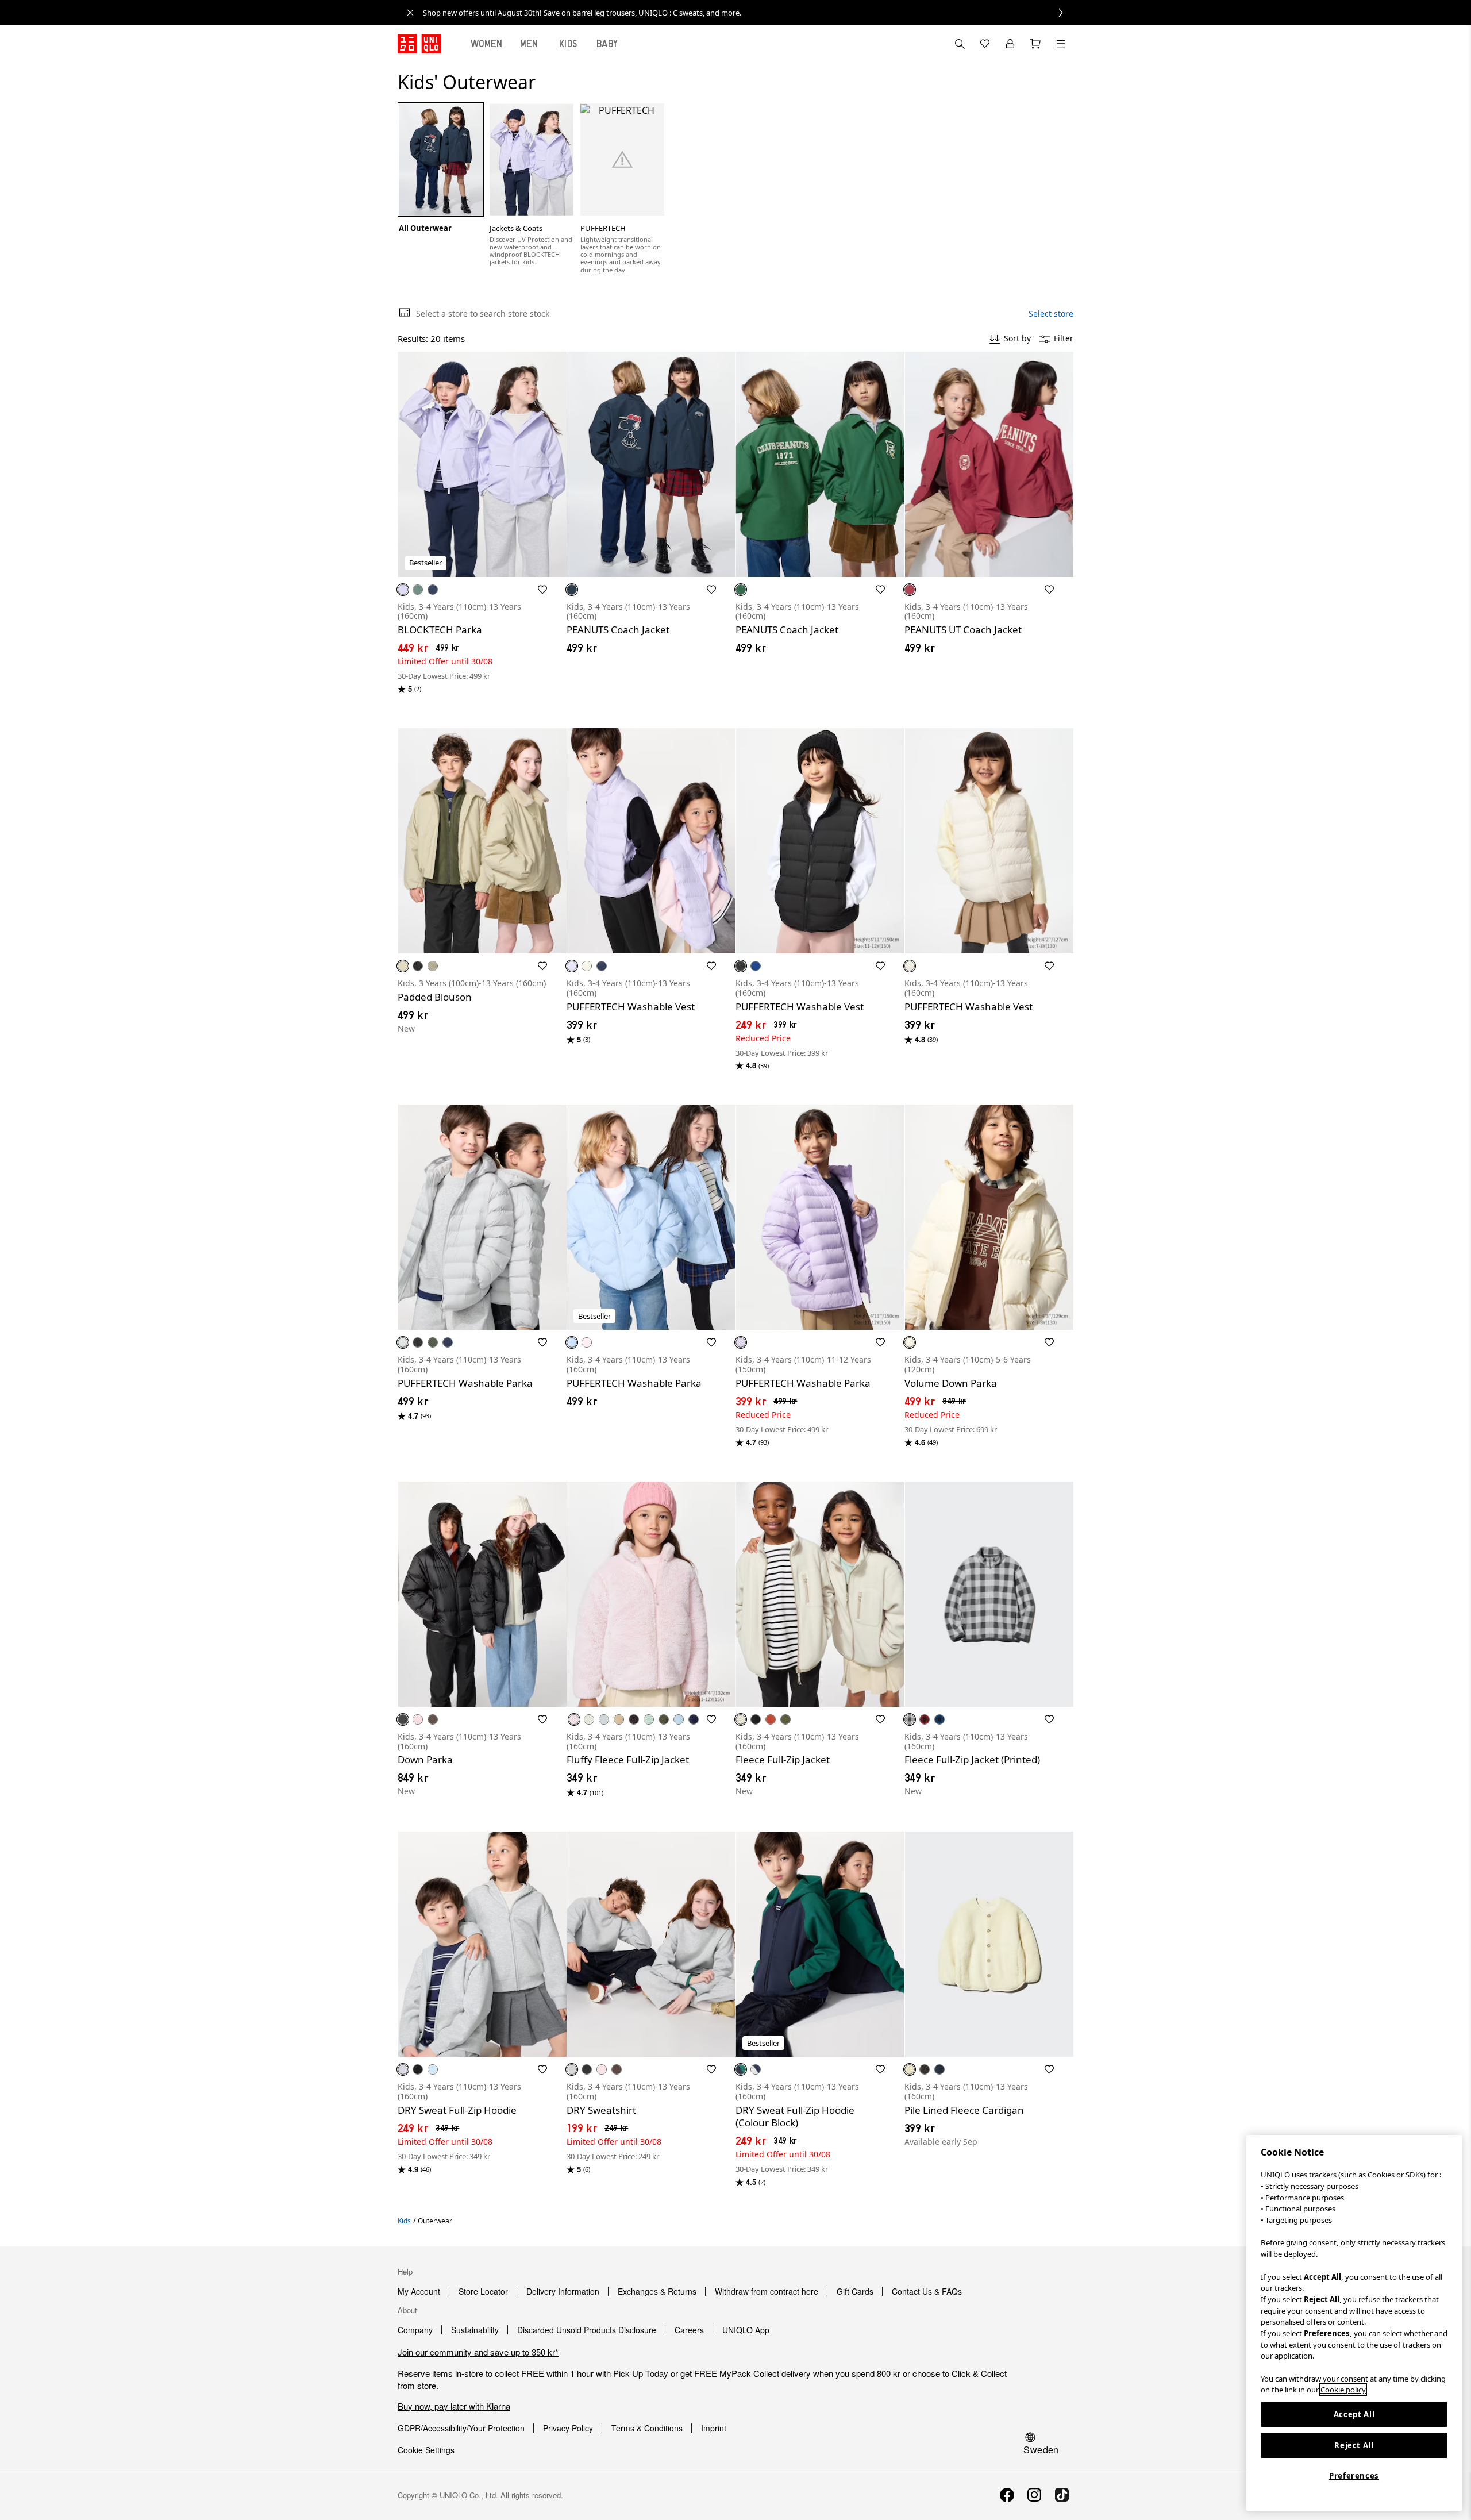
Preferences (1354, 2476)
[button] (482, 464)
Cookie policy (1343, 2390)
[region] (1354, 2323)
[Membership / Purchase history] (1010, 44)
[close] (410, 13)
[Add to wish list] (542, 590)
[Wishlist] (985, 44)
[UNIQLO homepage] (419, 44)
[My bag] (1035, 44)
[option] (441, 168)
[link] (748, 13)
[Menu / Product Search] (1061, 44)
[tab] (487, 44)
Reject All (1354, 2445)
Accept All (1354, 2414)
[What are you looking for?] (960, 44)
